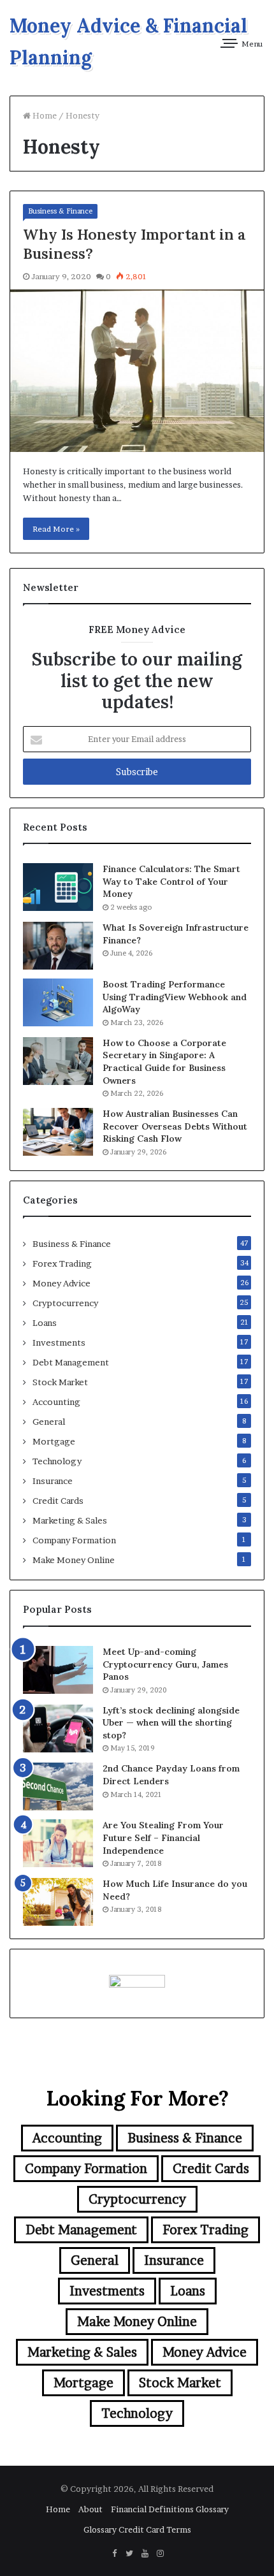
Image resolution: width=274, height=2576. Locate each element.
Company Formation (74, 1540)
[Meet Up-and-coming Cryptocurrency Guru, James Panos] (58, 1670)
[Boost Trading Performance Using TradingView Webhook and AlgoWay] (58, 1002)
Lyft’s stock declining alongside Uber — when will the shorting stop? (171, 1723)
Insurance (53, 1481)
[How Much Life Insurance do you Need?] (58, 1902)
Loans (45, 1323)
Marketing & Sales (70, 1520)
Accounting (56, 1402)
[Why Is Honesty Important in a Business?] (137, 371)
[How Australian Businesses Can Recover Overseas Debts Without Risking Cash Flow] (58, 1132)
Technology (57, 1461)
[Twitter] (129, 2554)
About (90, 2509)
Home (44, 115)
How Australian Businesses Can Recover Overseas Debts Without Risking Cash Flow (175, 1126)
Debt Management (71, 1362)
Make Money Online (74, 1560)
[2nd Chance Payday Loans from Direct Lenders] (58, 1786)
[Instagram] (160, 2554)
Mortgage (54, 1441)
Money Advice (61, 1283)
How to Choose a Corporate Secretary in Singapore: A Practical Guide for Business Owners (164, 1062)
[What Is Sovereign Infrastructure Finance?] (58, 946)
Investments (59, 1343)
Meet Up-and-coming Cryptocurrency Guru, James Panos (165, 1664)
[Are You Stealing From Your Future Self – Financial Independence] (58, 1843)
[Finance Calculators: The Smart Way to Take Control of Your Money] (58, 887)
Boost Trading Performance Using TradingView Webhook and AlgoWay (175, 997)
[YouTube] (145, 2554)
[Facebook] (114, 2554)
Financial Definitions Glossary (170, 2509)
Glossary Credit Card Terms (137, 2529)
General (49, 1422)
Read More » (56, 529)
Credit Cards (58, 1501)
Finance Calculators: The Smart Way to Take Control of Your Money (171, 881)
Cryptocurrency (65, 1303)
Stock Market (60, 1382)
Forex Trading (62, 1263)
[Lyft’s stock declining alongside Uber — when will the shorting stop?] (58, 1728)
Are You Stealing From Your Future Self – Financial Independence (163, 1837)
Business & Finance (60, 211)
